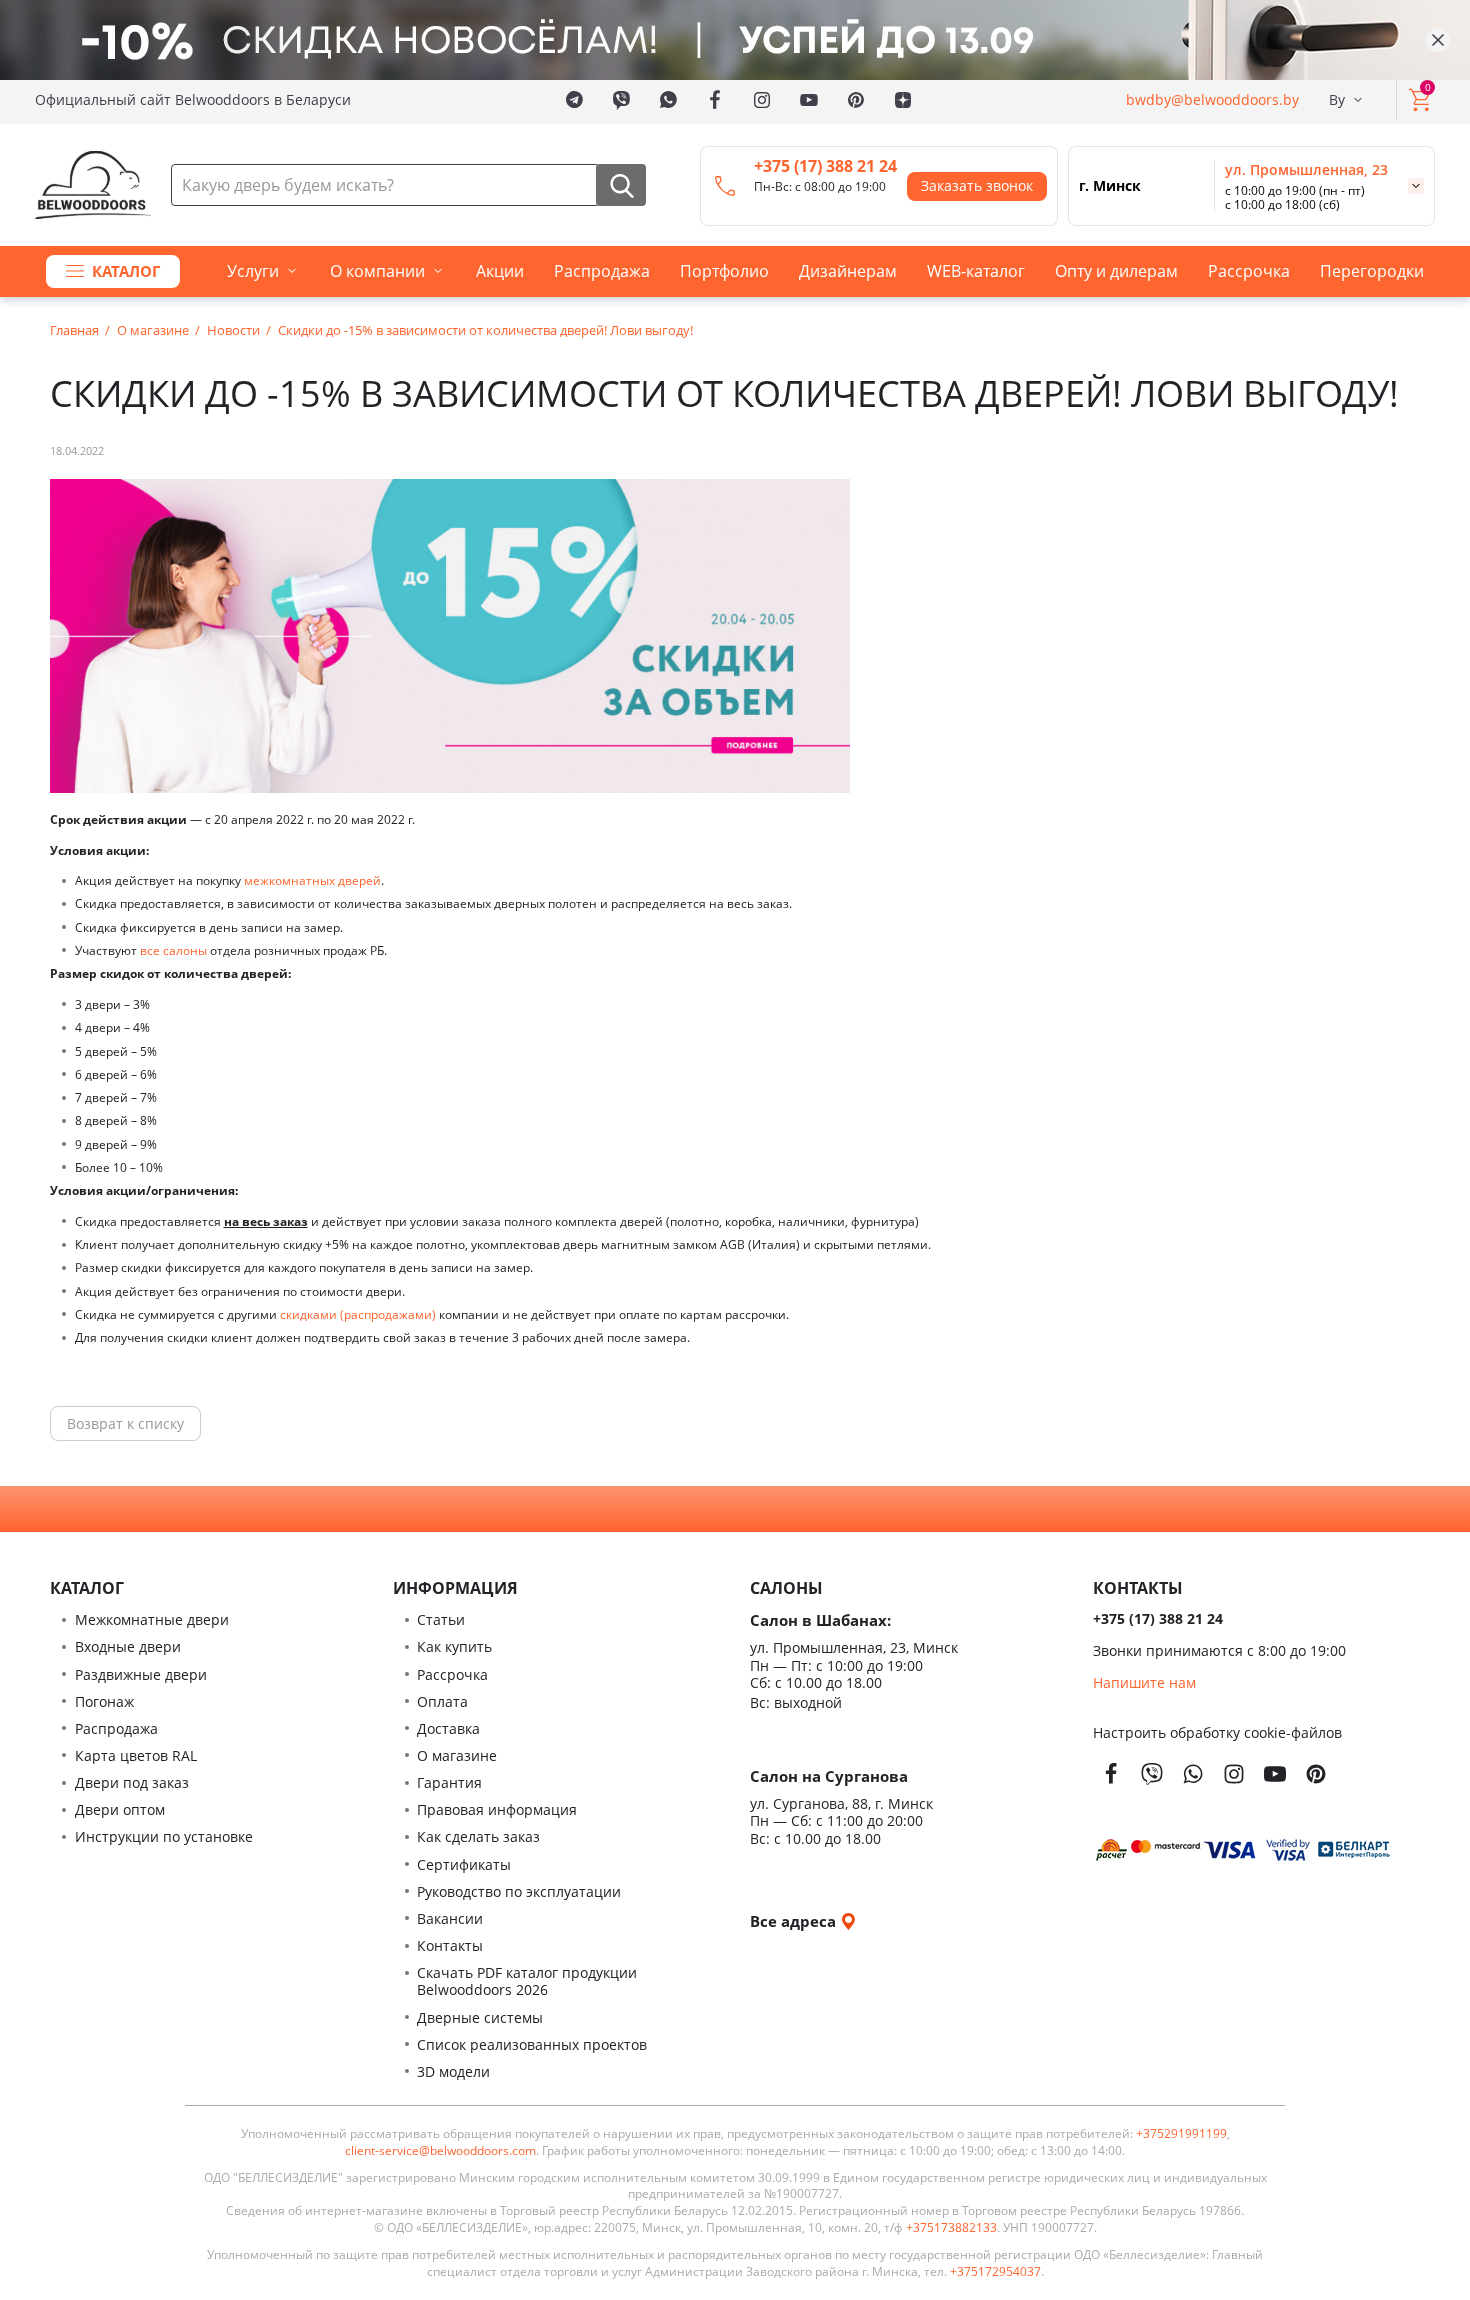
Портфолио (724, 271)
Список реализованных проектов (532, 2044)
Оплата (442, 1701)
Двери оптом (120, 1809)
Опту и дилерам (1116, 271)
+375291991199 (1181, 2134)
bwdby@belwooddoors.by (1212, 99)
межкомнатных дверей (312, 880)
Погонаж (104, 1701)
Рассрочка (1249, 271)
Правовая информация (497, 1809)
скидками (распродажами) (358, 1314)
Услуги (253, 271)
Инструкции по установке (164, 1836)
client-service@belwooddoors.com (440, 2151)
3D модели (453, 2071)
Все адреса (795, 1920)
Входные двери (128, 1646)
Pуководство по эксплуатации (519, 1891)
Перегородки (1372, 271)
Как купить (454, 1646)
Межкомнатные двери (152, 1619)
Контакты (450, 1945)
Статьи (441, 1619)
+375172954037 (995, 2272)
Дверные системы (480, 2017)
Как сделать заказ (478, 1836)
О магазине (457, 1755)
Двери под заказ (132, 1782)
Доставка (448, 1728)
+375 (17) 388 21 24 (825, 166)
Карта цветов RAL (136, 1755)
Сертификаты (464, 1864)
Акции (500, 271)
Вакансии (450, 1918)
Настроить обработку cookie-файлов (1217, 1732)
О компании (377, 271)
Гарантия (449, 1782)
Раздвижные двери (141, 1674)
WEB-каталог (976, 271)
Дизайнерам (848, 271)
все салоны (173, 950)
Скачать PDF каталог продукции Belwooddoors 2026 (527, 1981)
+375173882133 (951, 2228)
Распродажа (602, 271)
